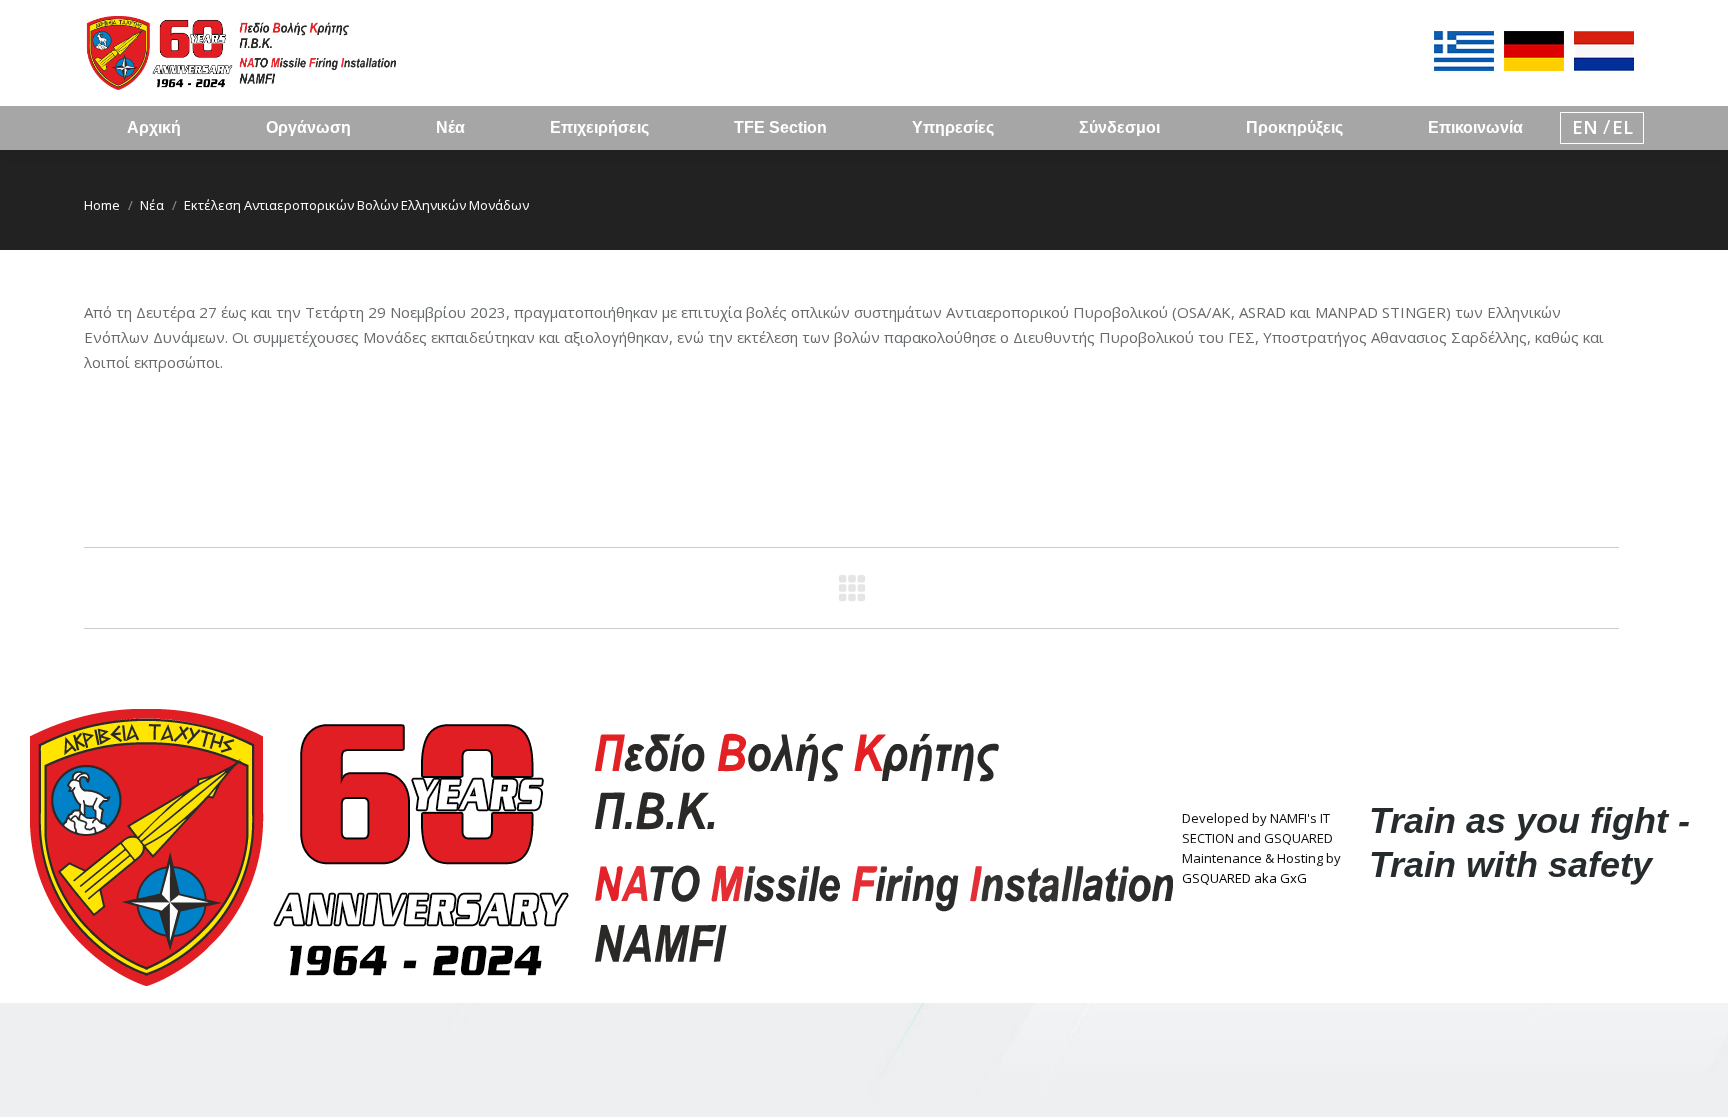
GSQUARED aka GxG (1244, 878)
